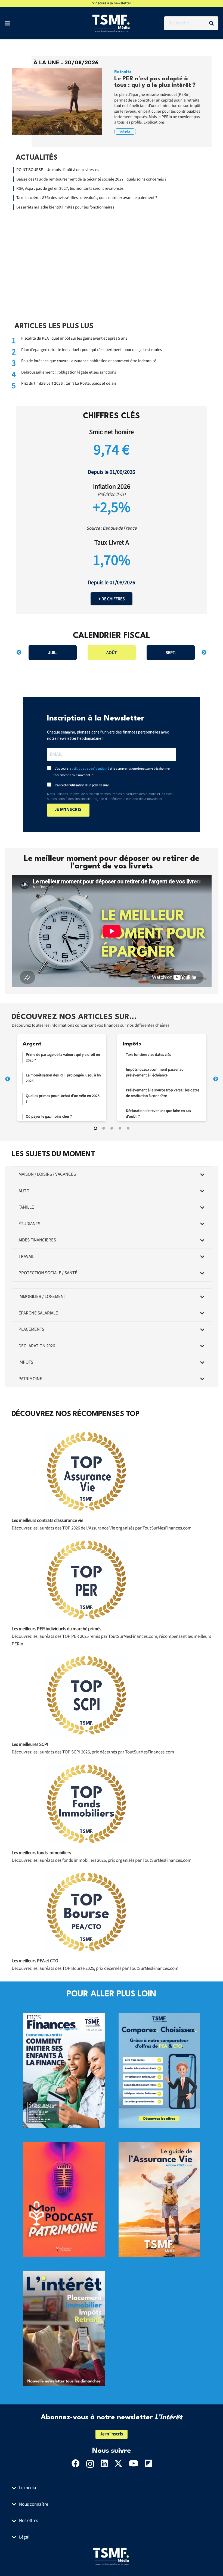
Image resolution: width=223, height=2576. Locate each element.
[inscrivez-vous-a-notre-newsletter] (64, 2275)
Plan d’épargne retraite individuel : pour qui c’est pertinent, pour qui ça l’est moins (92, 350)
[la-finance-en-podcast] (64, 2146)
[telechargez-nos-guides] (159, 2146)
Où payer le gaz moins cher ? (49, 1117)
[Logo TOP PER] (87, 1580)
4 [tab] (120, 1128)
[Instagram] (90, 2464)
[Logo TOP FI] (87, 1804)
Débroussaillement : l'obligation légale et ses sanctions (69, 372)
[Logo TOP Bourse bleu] (87, 1912)
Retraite (123, 72)
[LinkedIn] (104, 2463)
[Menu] (7, 23)
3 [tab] (112, 1128)
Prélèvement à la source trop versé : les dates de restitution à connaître (163, 1093)
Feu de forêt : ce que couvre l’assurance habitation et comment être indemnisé (89, 361)
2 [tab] (104, 1128)
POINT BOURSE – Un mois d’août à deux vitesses (58, 170)
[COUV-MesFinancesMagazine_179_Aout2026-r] (64, 2017)
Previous (19, 653)
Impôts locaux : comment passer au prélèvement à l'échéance (155, 1072)
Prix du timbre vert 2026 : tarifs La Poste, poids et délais (69, 383)
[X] (118, 2463)
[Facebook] (76, 2463)
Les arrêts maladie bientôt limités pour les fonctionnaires (65, 207)
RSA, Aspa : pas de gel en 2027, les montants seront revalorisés (70, 188)
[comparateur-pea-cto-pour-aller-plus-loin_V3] (159, 2017)
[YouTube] (134, 2463)
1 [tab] (95, 1128)
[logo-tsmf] (111, 23)
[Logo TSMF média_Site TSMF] (112, 2556)
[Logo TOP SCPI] (87, 1695)
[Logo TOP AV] (87, 1471)
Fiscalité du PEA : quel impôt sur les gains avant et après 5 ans (74, 338)
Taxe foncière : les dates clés (148, 1055)
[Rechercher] (211, 23)
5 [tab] (128, 1128)
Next (204, 653)
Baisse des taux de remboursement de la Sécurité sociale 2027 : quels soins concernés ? (92, 179)
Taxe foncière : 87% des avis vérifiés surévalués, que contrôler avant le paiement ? (87, 198)
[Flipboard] (148, 2463)
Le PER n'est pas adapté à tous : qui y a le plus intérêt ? (155, 82)
